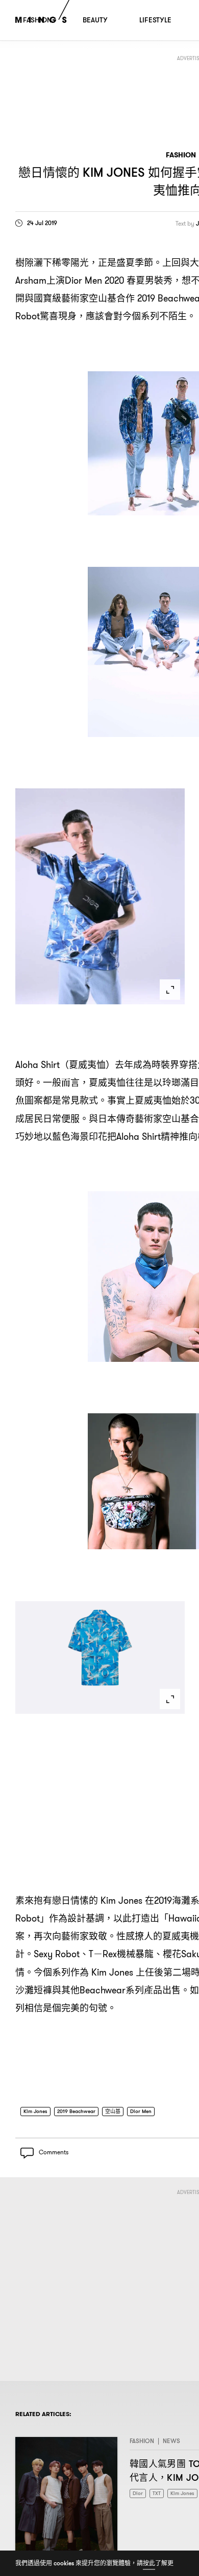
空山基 (113, 2111)
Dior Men (141, 2111)
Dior (138, 2494)
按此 (149, 2563)
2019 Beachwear (76, 2111)
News (171, 2441)
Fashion (181, 155)
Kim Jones (35, 2111)
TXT (157, 2494)
